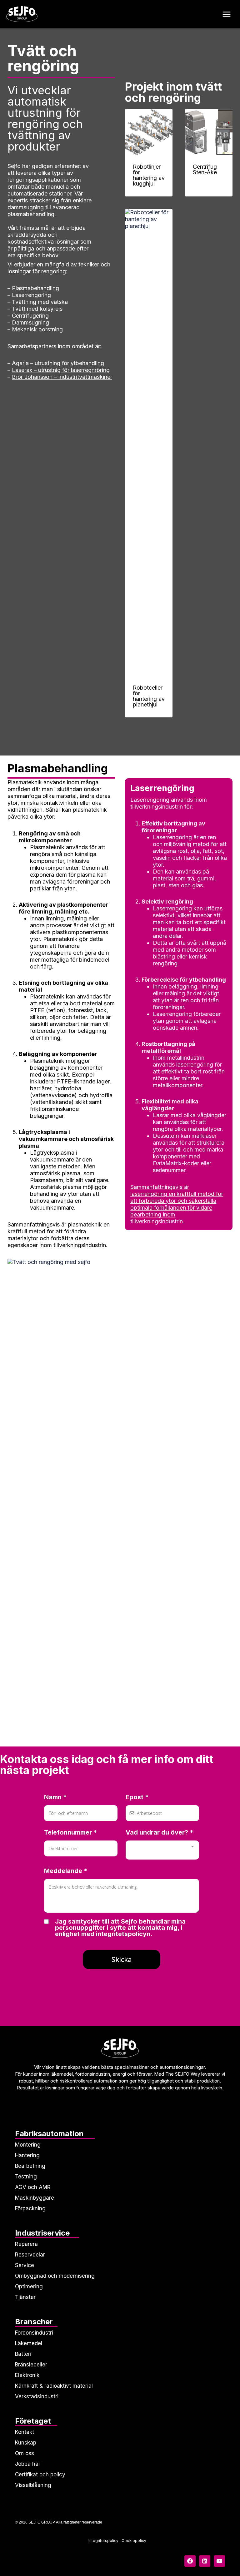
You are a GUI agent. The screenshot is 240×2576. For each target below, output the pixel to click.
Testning (26, 2177)
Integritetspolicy (103, 2541)
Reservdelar (30, 2255)
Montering (28, 2145)
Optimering (29, 2286)
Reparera (26, 2244)
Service (25, 2265)
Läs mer (204, 191)
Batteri (23, 2354)
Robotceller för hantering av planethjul (149, 696)
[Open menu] (226, 14)
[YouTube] (219, 2561)
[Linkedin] (205, 2561)
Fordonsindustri (34, 2333)
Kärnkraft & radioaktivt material (54, 2386)
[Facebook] (190, 2561)
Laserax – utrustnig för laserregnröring (61, 370)
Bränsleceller (31, 2365)
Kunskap (26, 2443)
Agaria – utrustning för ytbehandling (58, 363)
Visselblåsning (33, 2485)
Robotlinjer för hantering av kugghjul (149, 175)
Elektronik (27, 2375)
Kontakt (25, 2432)
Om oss (25, 2453)
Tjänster (25, 2297)
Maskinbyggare (35, 2198)
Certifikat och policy (40, 2474)
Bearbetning (30, 2166)
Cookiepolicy (134, 2541)
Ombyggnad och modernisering (55, 2276)
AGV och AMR (33, 2187)
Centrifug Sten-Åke (205, 169)
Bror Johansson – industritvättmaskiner (62, 377)
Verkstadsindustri (37, 2396)
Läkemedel (29, 2343)
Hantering (27, 2155)
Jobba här (28, 2464)
